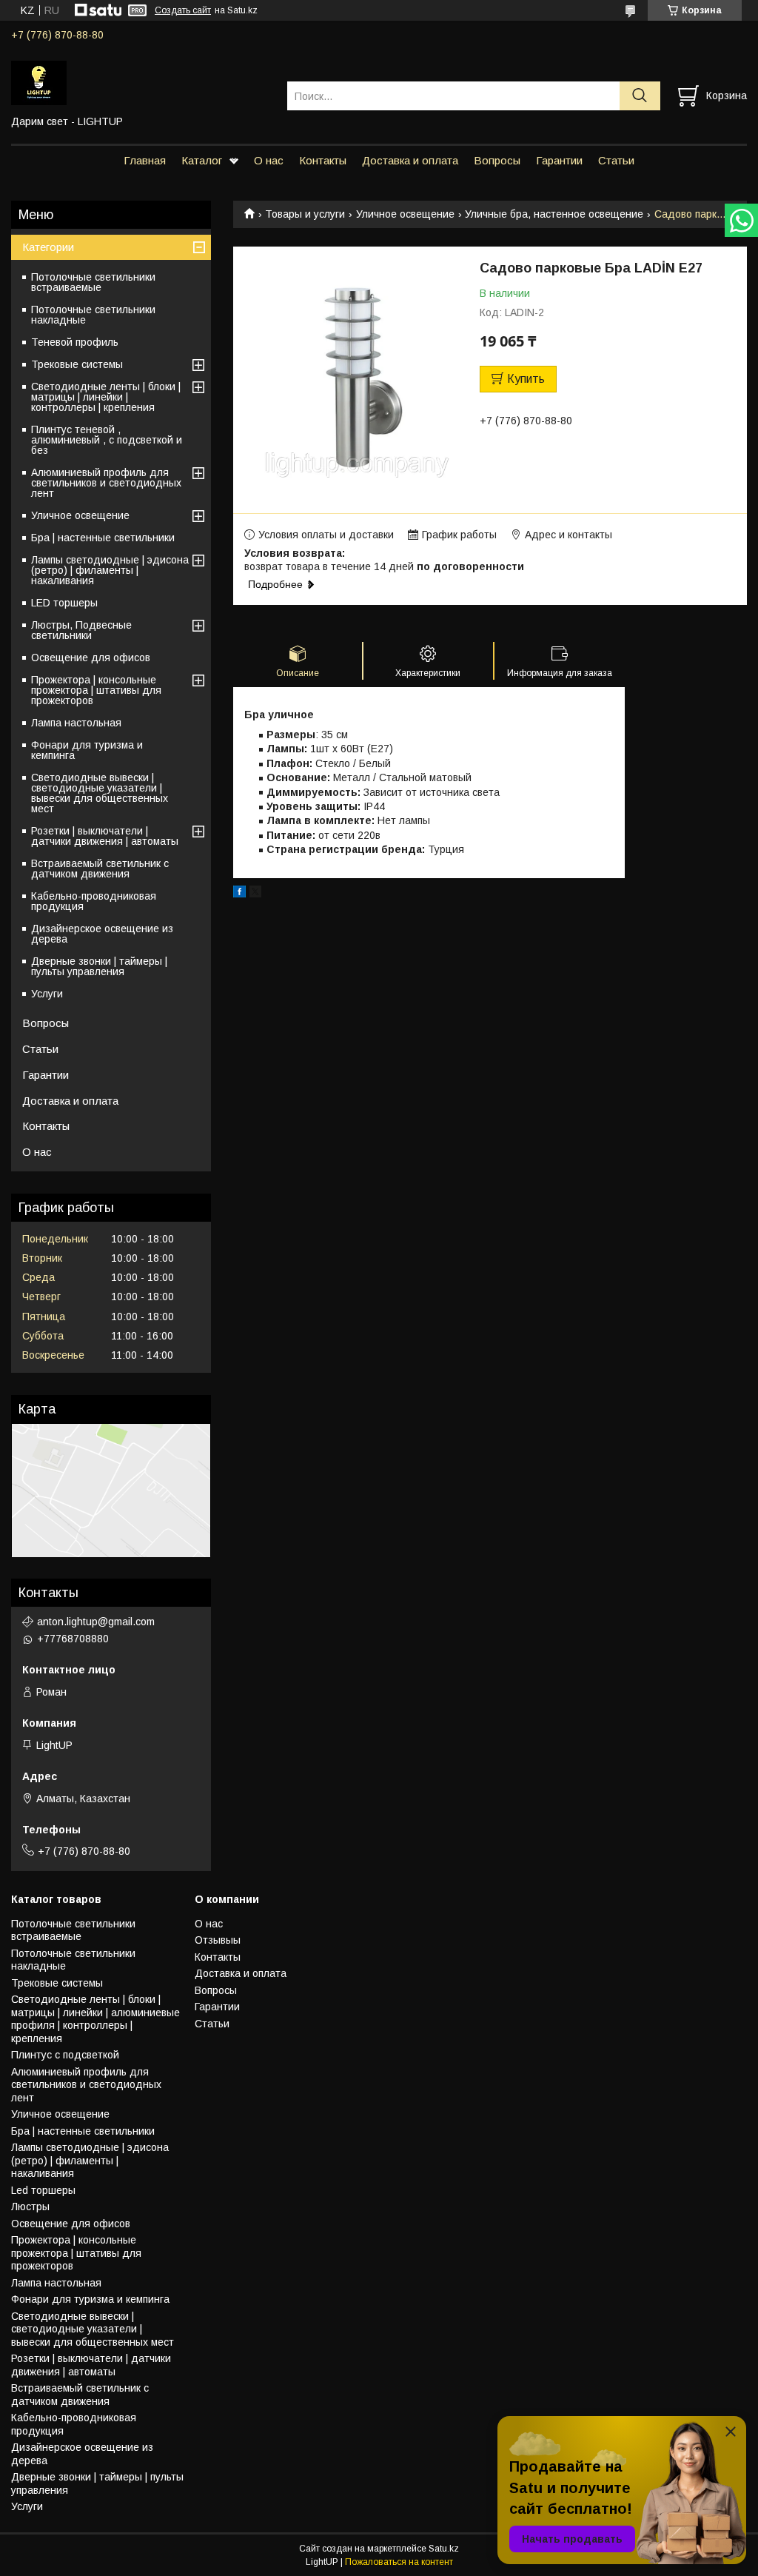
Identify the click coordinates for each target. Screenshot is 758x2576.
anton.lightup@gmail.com (96, 1622)
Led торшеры (43, 2190)
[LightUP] (140, 82)
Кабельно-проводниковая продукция (94, 901)
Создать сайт (183, 10)
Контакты (323, 160)
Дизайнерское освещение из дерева (102, 934)
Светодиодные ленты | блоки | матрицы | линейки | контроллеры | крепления (106, 397)
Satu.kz (444, 2549)
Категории (48, 247)
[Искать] (640, 96)
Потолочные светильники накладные (93, 315)
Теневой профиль (75, 342)
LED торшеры (64, 603)
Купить (526, 379)
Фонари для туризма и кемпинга (87, 750)
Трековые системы (77, 364)
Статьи (616, 160)
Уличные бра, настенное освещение (554, 214)
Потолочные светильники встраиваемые (93, 282)
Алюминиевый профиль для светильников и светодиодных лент (106, 483)
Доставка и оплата (410, 160)
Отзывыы (218, 1940)
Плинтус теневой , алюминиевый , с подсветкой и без (107, 440)
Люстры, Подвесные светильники (81, 630)
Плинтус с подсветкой (65, 2055)
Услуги (47, 994)
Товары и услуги (305, 214)
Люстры (30, 2207)
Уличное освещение (405, 214)
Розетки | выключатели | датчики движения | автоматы (105, 836)
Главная (145, 160)
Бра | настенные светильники (103, 538)
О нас (269, 160)
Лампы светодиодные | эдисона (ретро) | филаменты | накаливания (110, 570)
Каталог (202, 160)
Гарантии (559, 160)
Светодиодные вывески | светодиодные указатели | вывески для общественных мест (100, 793)
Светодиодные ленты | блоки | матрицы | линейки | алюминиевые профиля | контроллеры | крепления (95, 2019)
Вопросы (497, 160)
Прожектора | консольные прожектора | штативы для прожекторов (96, 690)
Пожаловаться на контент (399, 2562)
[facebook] (239, 894)
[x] (255, 894)
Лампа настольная (76, 723)
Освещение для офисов (91, 658)
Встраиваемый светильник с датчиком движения (100, 869)
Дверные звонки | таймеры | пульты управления (99, 966)
